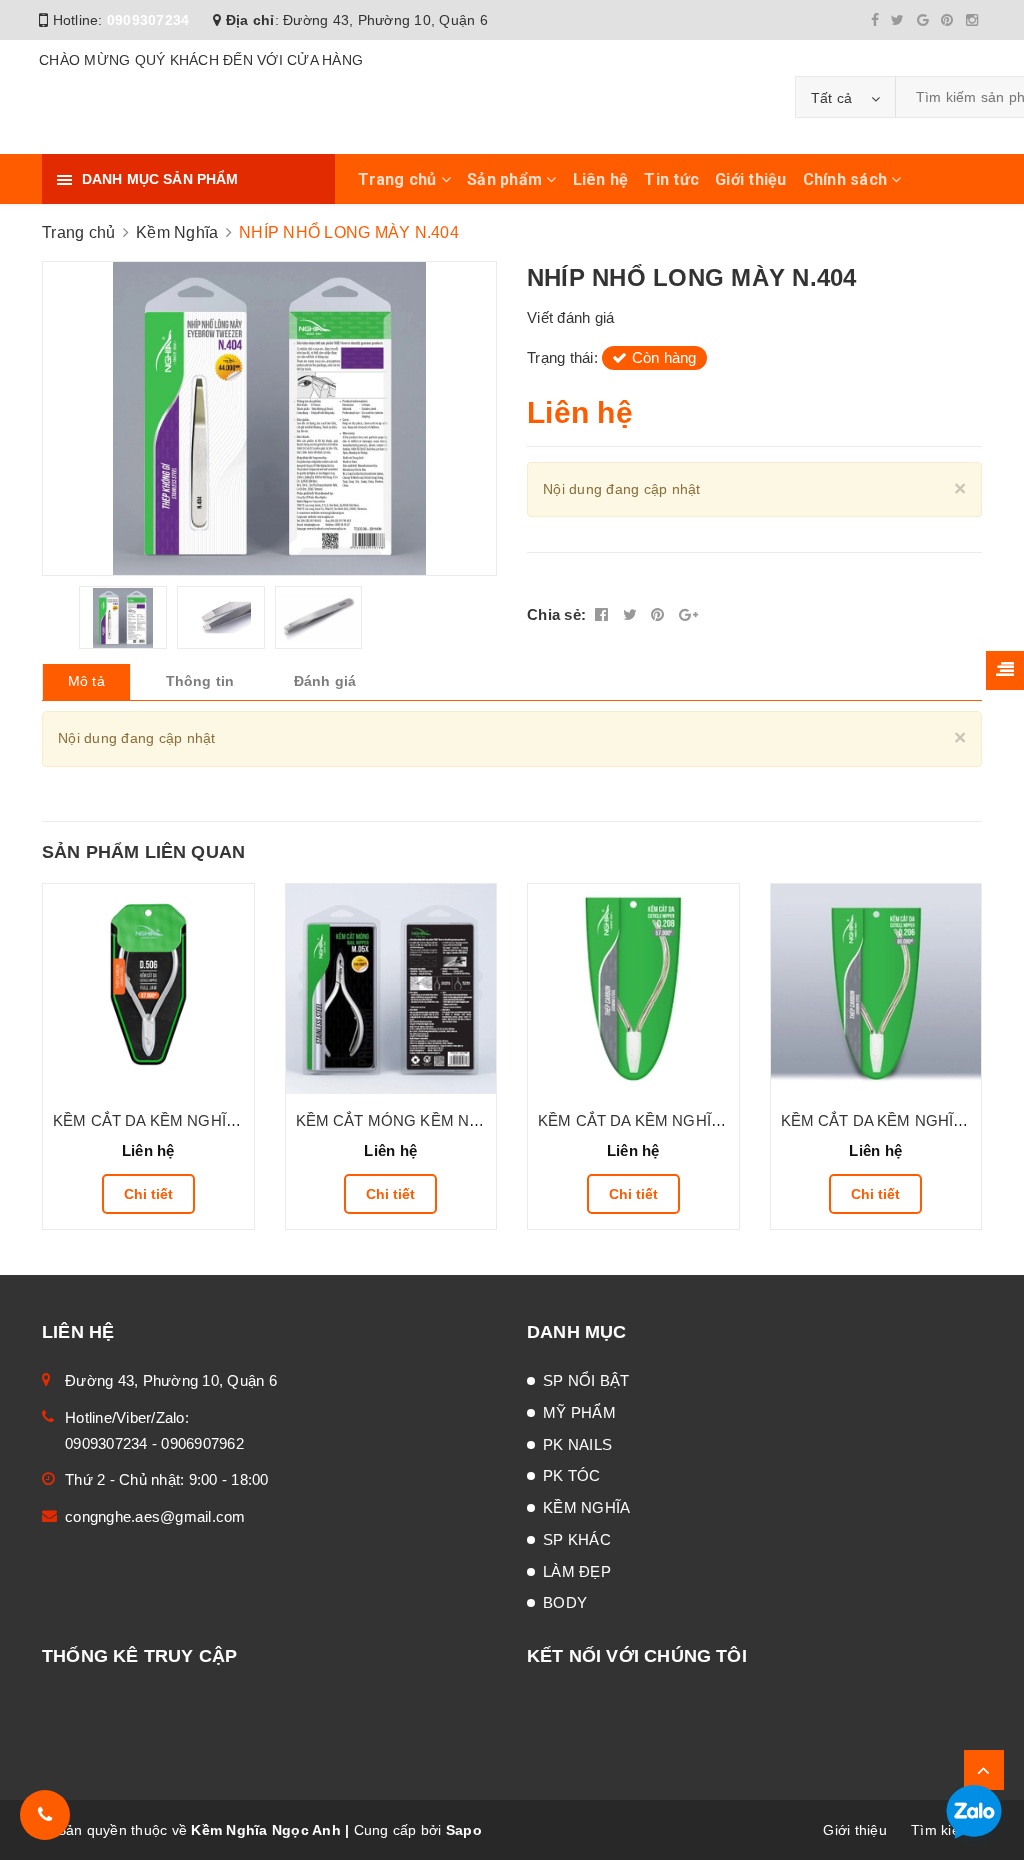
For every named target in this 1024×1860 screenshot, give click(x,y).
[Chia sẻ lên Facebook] (604, 614)
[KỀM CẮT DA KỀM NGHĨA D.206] (876, 989)
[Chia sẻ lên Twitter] (632, 614)
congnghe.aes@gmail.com (155, 1516)
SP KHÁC (577, 1539)
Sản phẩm (506, 179)
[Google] (923, 20)
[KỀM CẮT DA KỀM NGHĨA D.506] (148, 989)
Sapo (464, 1830)
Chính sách (847, 179)
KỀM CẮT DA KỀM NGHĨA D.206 (894, 1120)
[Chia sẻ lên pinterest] (660, 614)
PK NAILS (577, 1444)
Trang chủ (399, 179)
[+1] (688, 614)
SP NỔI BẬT (586, 1380)
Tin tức (671, 179)
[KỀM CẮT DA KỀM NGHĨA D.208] (633, 989)
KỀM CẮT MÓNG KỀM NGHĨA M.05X (425, 1120)
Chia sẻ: (556, 614)
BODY (565, 1602)
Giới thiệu (751, 179)
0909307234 (148, 20)
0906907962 (202, 1443)
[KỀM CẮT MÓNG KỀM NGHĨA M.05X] (391, 989)
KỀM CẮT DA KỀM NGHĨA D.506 (166, 1120)
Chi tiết (148, 1194)
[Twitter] (897, 20)
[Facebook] (875, 20)
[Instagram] (972, 20)
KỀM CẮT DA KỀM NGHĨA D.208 (651, 1120)
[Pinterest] (947, 20)
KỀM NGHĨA (586, 1507)
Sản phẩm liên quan (143, 852)
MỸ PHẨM (579, 1412)
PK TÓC (572, 1475)
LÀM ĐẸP (577, 1571)
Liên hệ (601, 179)
